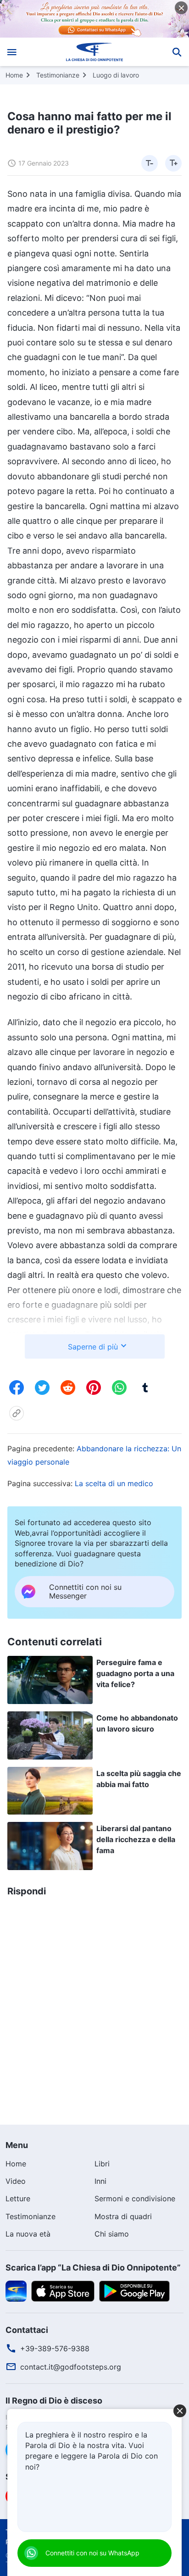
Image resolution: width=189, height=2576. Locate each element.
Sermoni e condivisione (135, 2198)
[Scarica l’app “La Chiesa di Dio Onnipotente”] (16, 2290)
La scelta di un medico (114, 1483)
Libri (102, 2164)
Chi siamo (112, 2234)
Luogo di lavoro (116, 75)
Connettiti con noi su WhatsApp (92, 2553)
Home (14, 75)
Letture (18, 2198)
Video (16, 2181)
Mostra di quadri (123, 2216)
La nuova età (28, 2234)
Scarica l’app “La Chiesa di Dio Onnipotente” (93, 2268)
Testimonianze (58, 75)
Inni (100, 2181)
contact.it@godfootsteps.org (71, 2367)
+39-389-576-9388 (55, 2348)
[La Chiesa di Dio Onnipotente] (95, 52)
